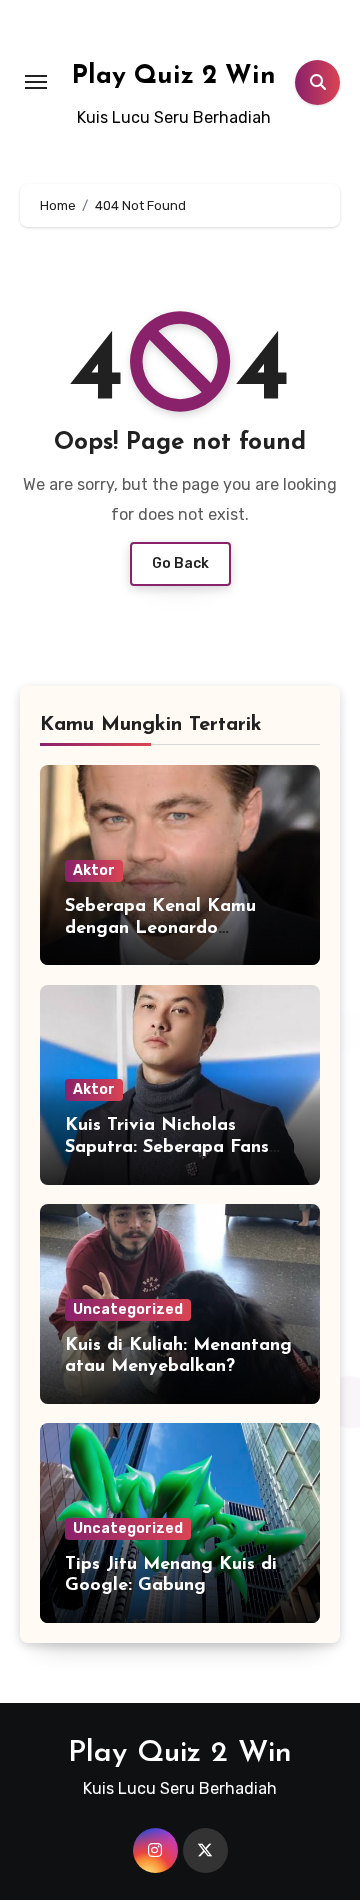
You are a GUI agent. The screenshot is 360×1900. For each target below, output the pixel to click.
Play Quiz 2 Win (174, 76)
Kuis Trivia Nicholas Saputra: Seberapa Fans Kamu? (167, 1147)
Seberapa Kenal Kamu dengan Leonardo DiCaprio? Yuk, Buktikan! (171, 928)
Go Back (180, 563)
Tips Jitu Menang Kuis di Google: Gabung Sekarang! (171, 1586)
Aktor (94, 870)
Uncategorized (128, 1309)
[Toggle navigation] (36, 82)
